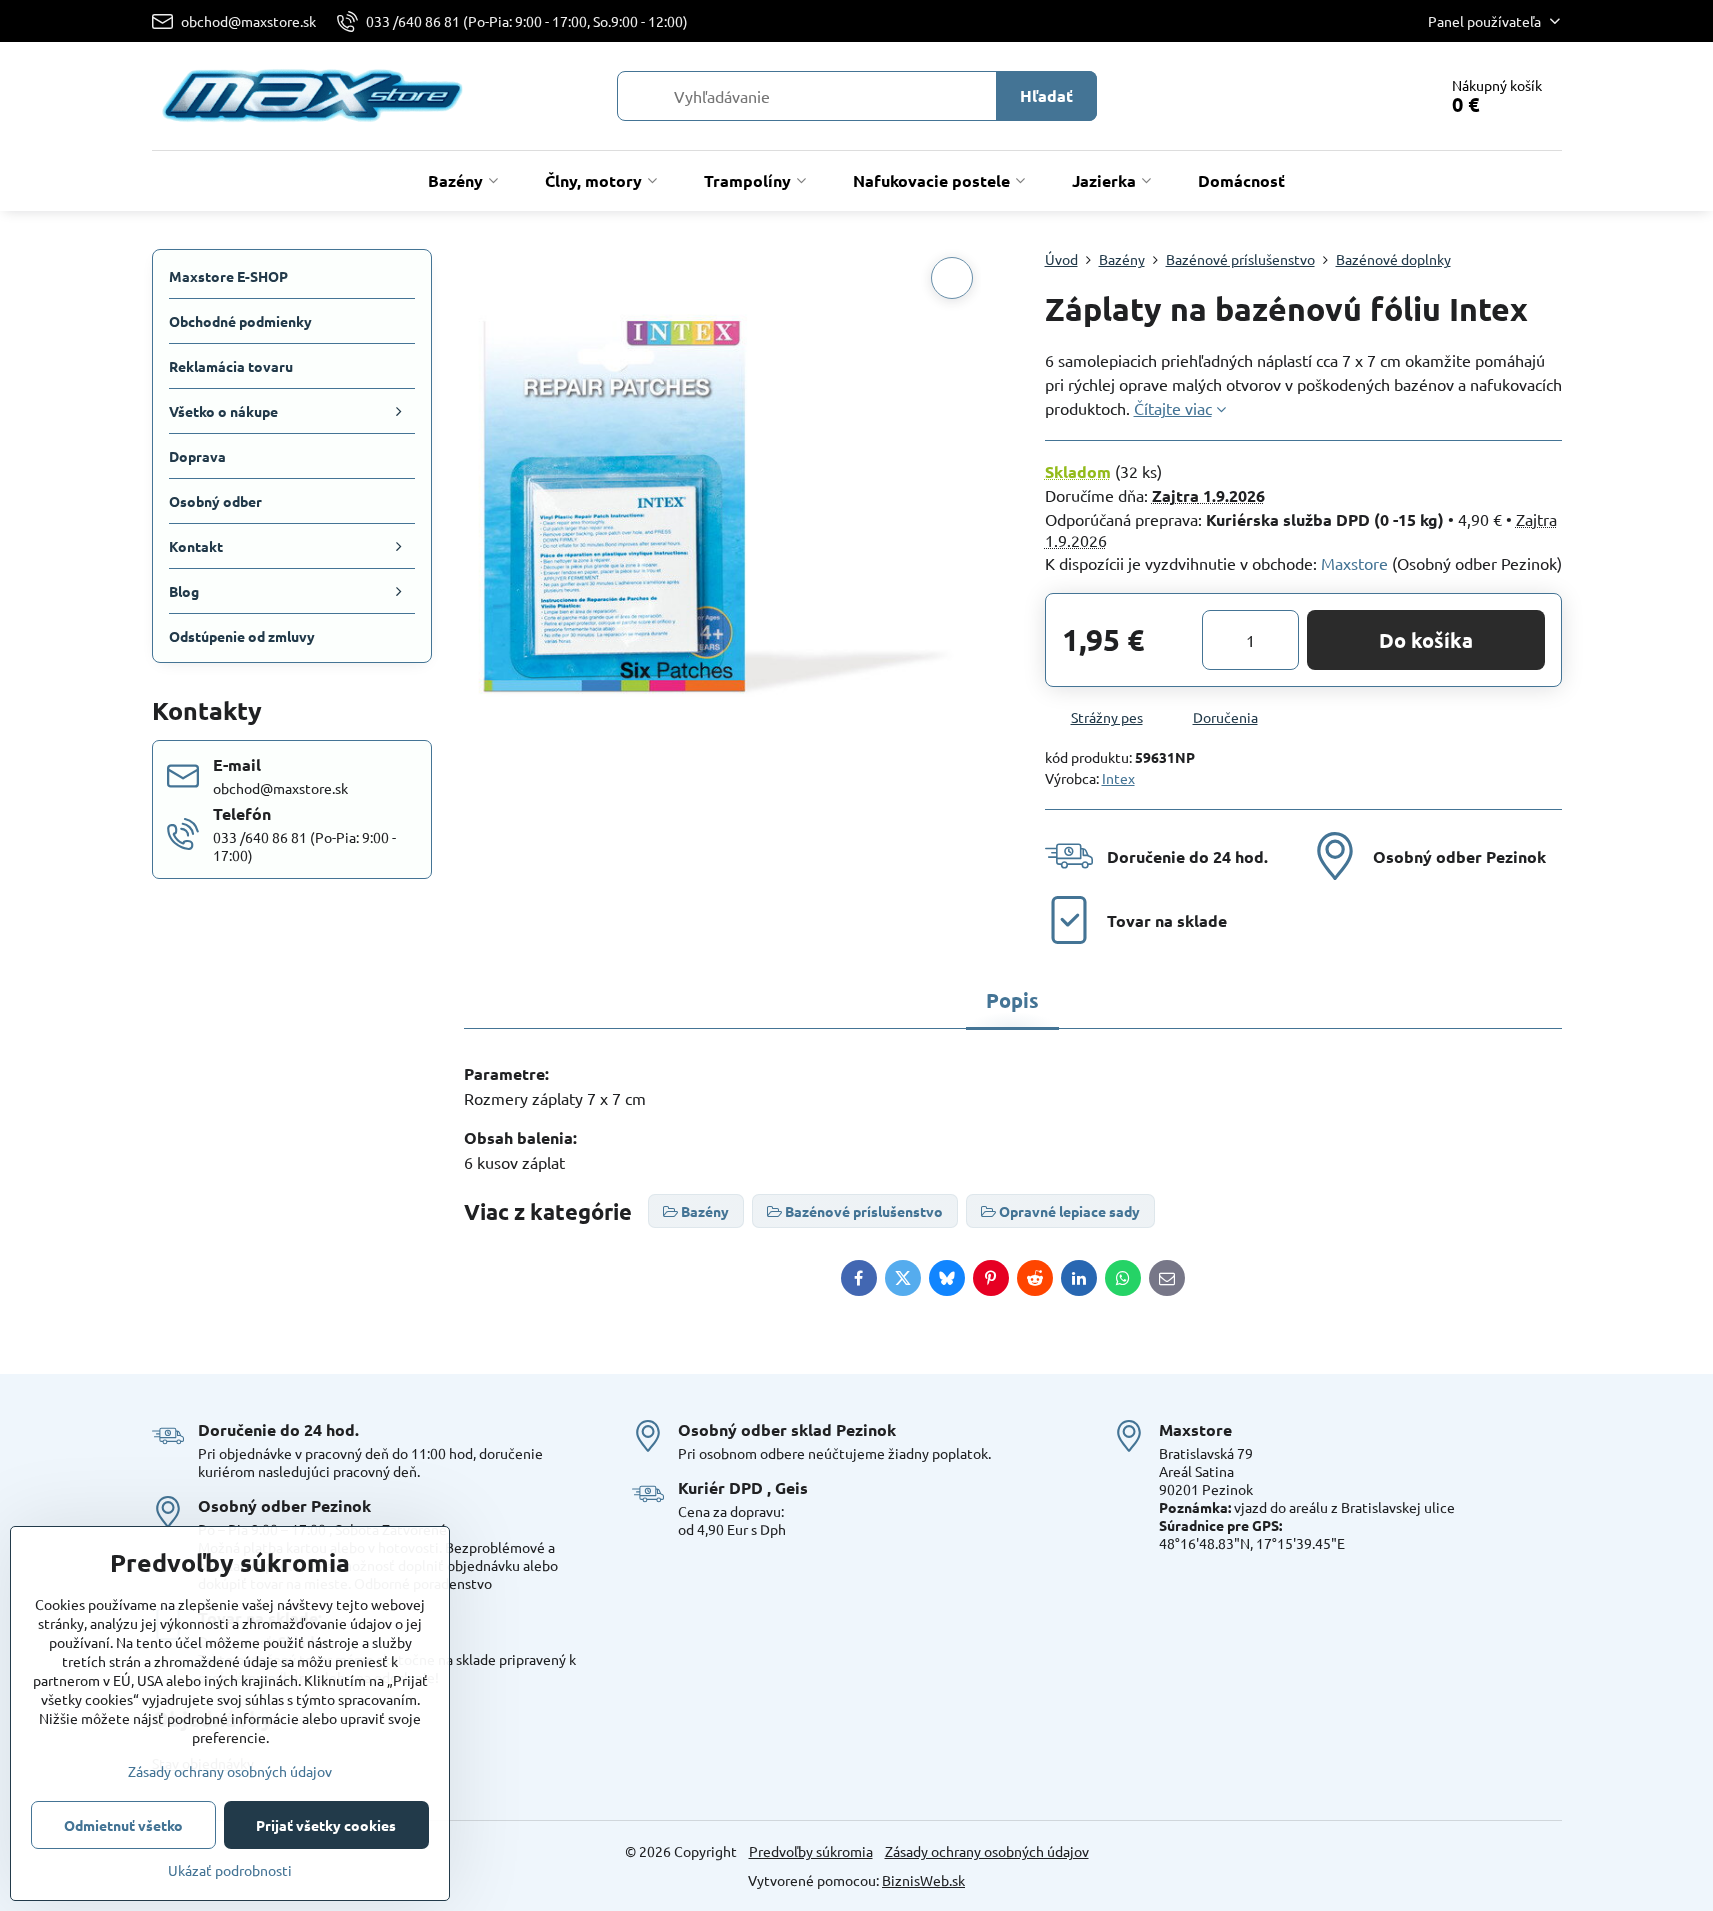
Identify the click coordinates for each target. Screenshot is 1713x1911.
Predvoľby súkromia (811, 1851)
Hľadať (1046, 95)
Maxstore (1354, 563)
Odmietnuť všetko (123, 1825)
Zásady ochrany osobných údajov (987, 1851)
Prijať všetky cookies (326, 1825)
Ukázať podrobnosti (230, 1870)
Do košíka (1426, 640)
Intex (1118, 778)
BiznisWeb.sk (923, 1880)
